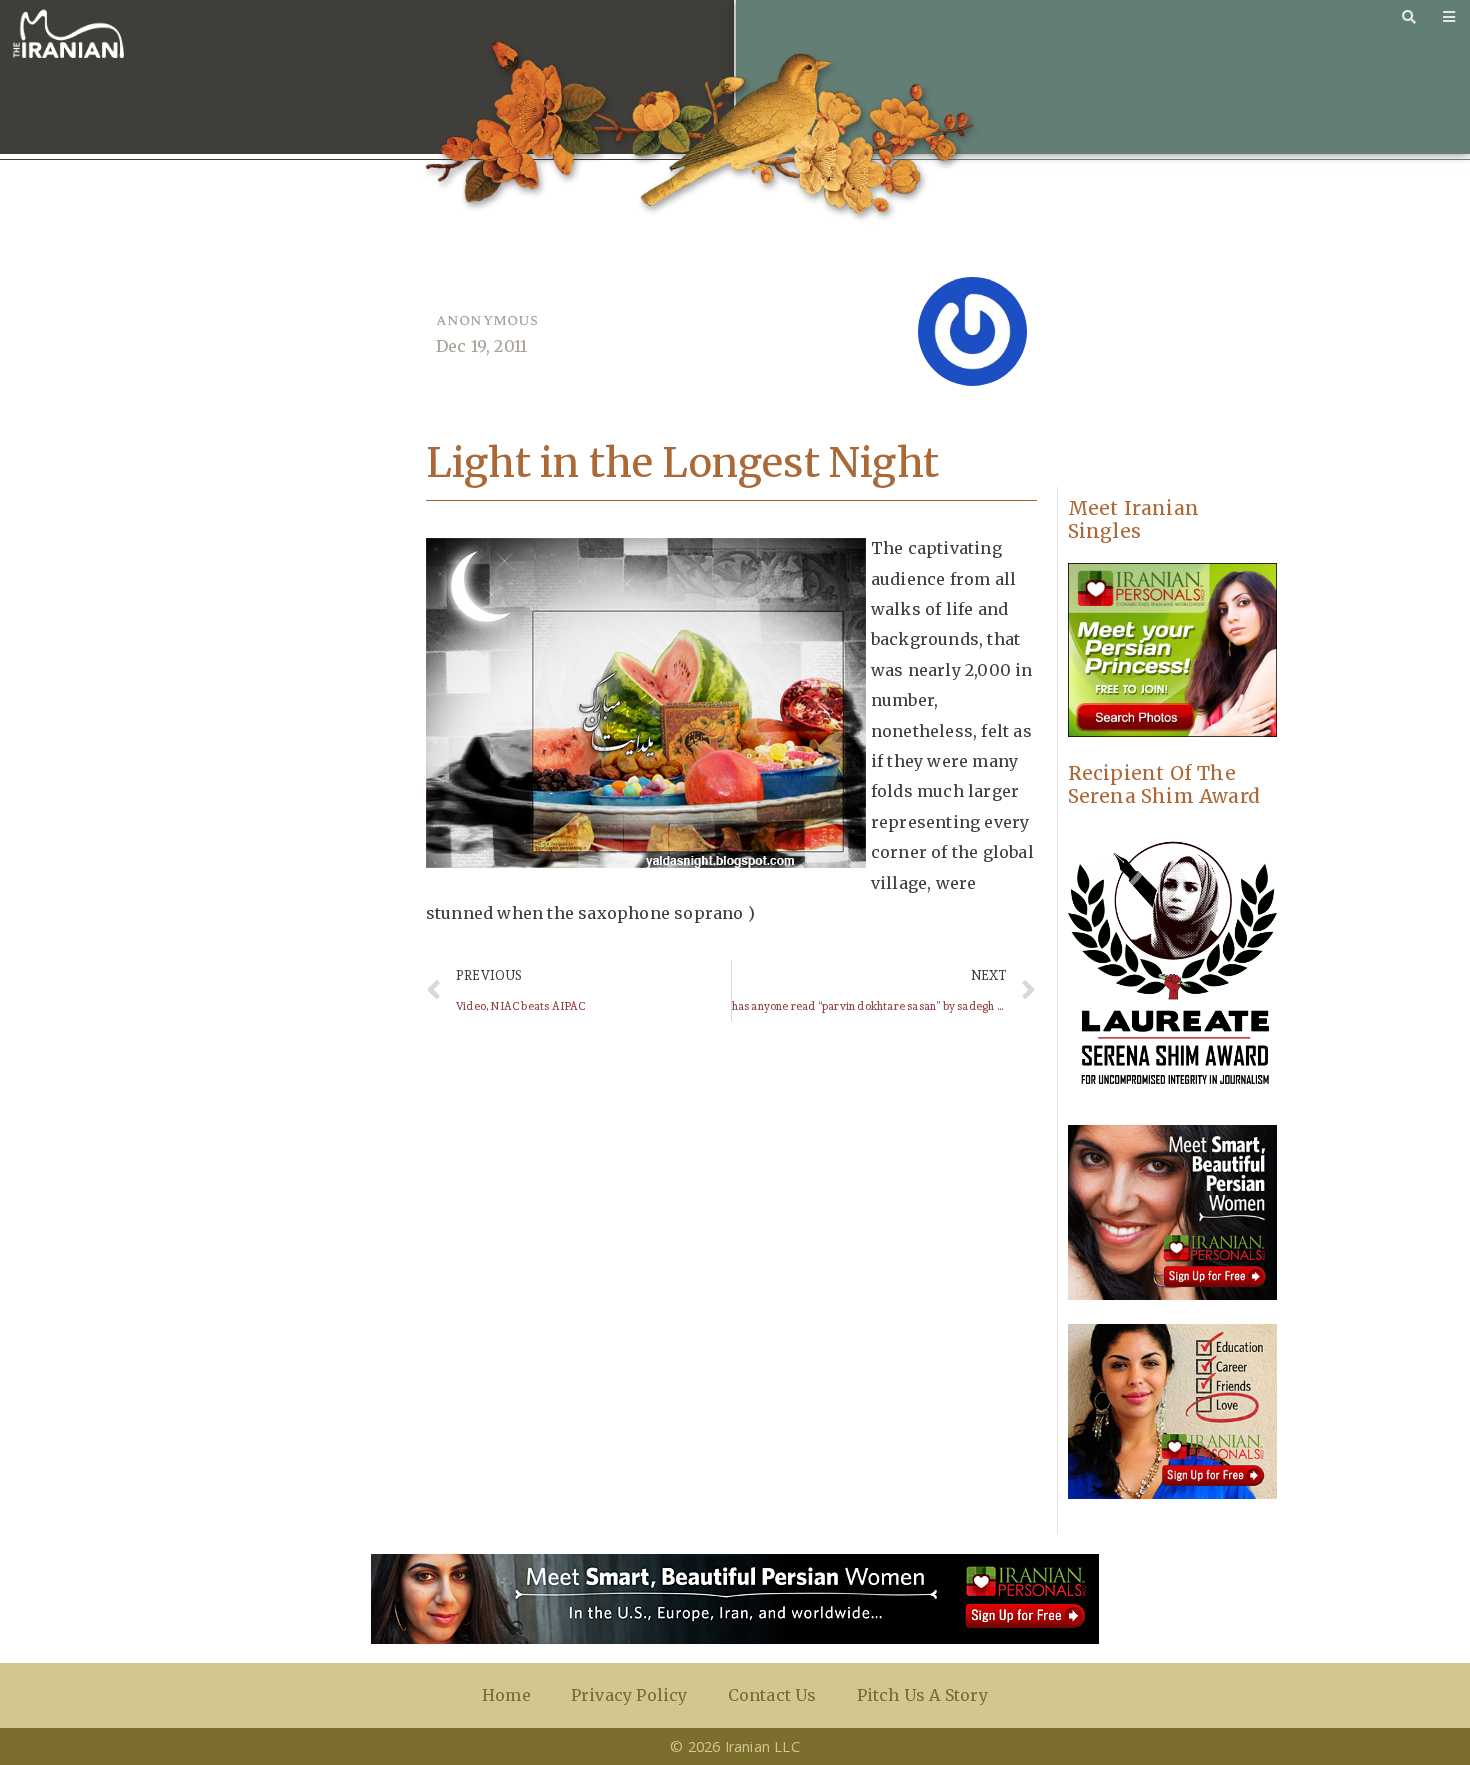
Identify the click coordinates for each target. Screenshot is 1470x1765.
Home (506, 1695)
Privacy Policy (629, 1695)
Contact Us (772, 1695)
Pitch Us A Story (922, 1695)
